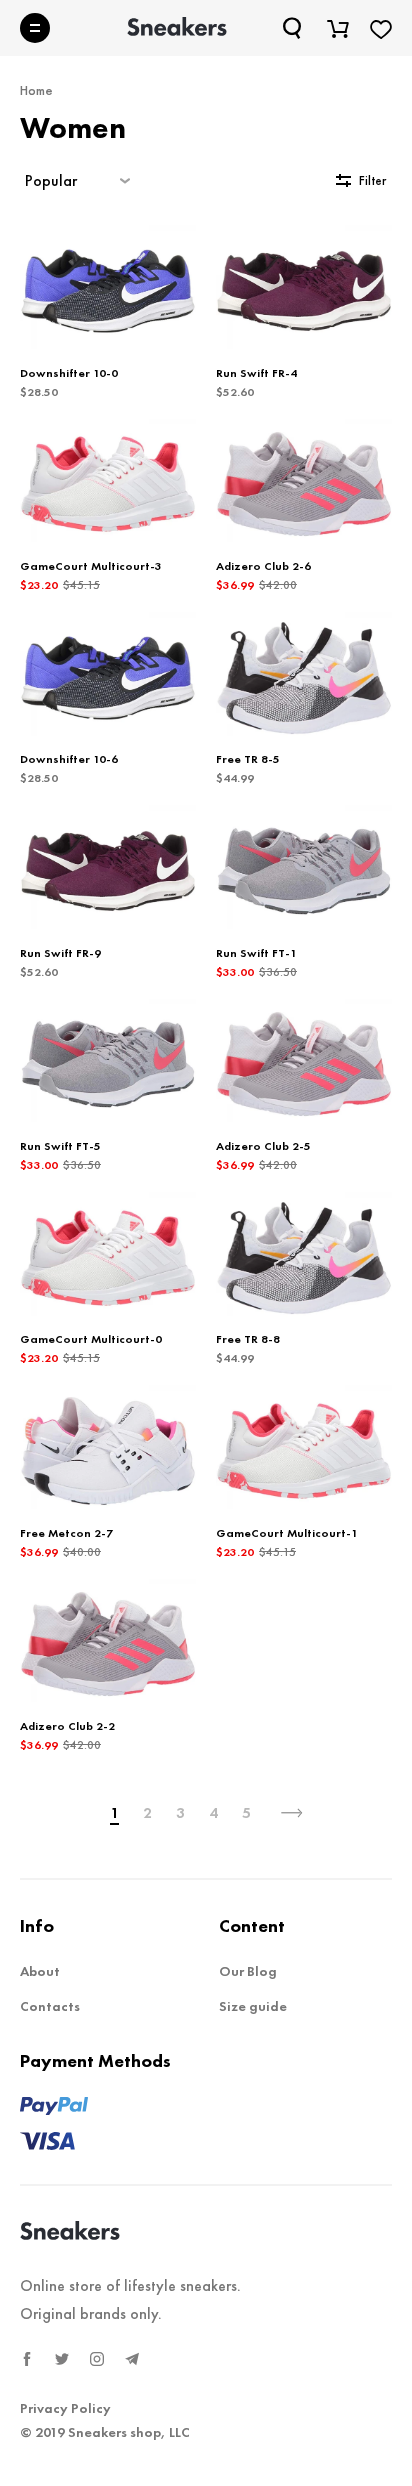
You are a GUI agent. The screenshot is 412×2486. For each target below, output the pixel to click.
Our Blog (248, 1971)
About (40, 1971)
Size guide (253, 2006)
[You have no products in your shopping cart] (338, 28)
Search (294, 28)
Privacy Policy (65, 2408)
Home (36, 90)
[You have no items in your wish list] (381, 28)
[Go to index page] (177, 28)
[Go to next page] (292, 1813)
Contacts (50, 2006)
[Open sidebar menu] (35, 28)
